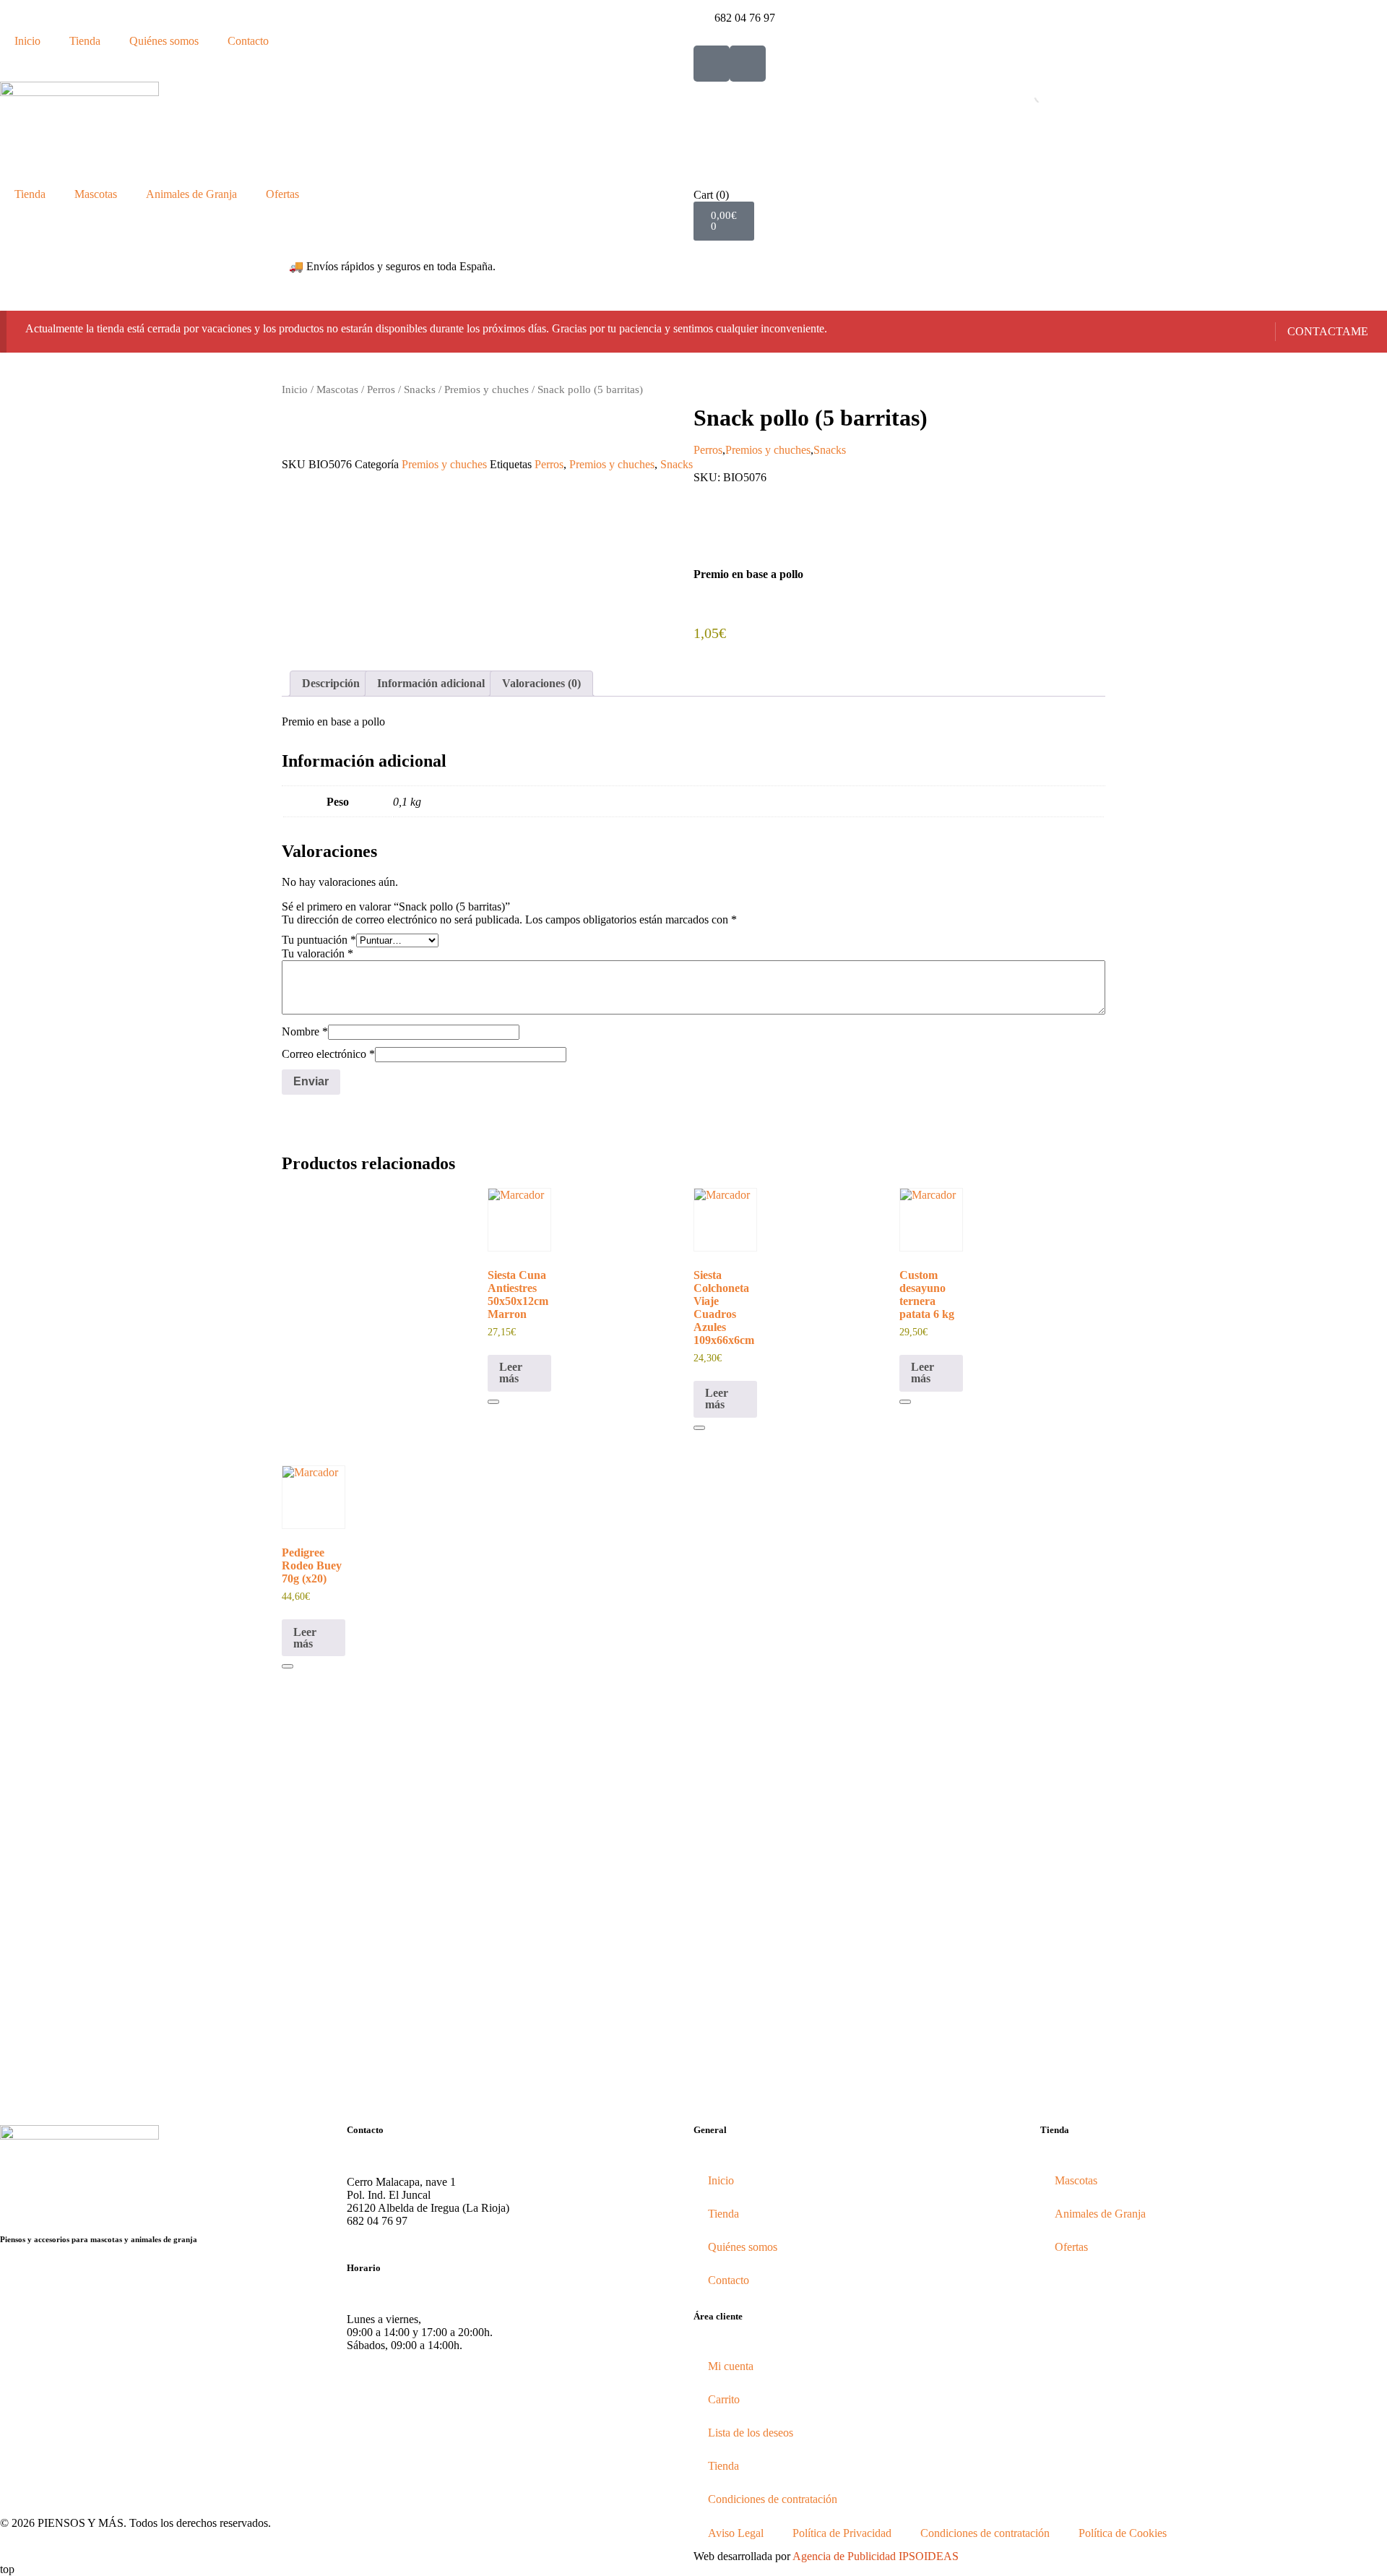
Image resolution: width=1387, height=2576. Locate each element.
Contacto (248, 41)
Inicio (27, 41)
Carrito (724, 2399)
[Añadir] (493, 1402)
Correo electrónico (328, 1054)
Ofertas (282, 194)
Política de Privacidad (842, 2533)
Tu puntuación (319, 940)
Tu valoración (317, 953)
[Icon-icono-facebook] (712, 64)
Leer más (511, 1373)
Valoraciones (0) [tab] (541, 683)
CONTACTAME (1328, 331)
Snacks (420, 389)
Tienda (85, 41)
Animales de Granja (191, 194)
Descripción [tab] (331, 683)
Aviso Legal (736, 2533)
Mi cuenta (731, 2366)
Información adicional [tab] (431, 683)
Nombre (305, 1031)
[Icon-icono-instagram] (748, 64)
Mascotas (96, 194)
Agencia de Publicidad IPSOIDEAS (876, 2556)
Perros (381, 389)
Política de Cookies (1123, 2533)
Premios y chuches (487, 389)
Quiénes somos (164, 41)
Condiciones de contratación (773, 2499)
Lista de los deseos (751, 2433)
